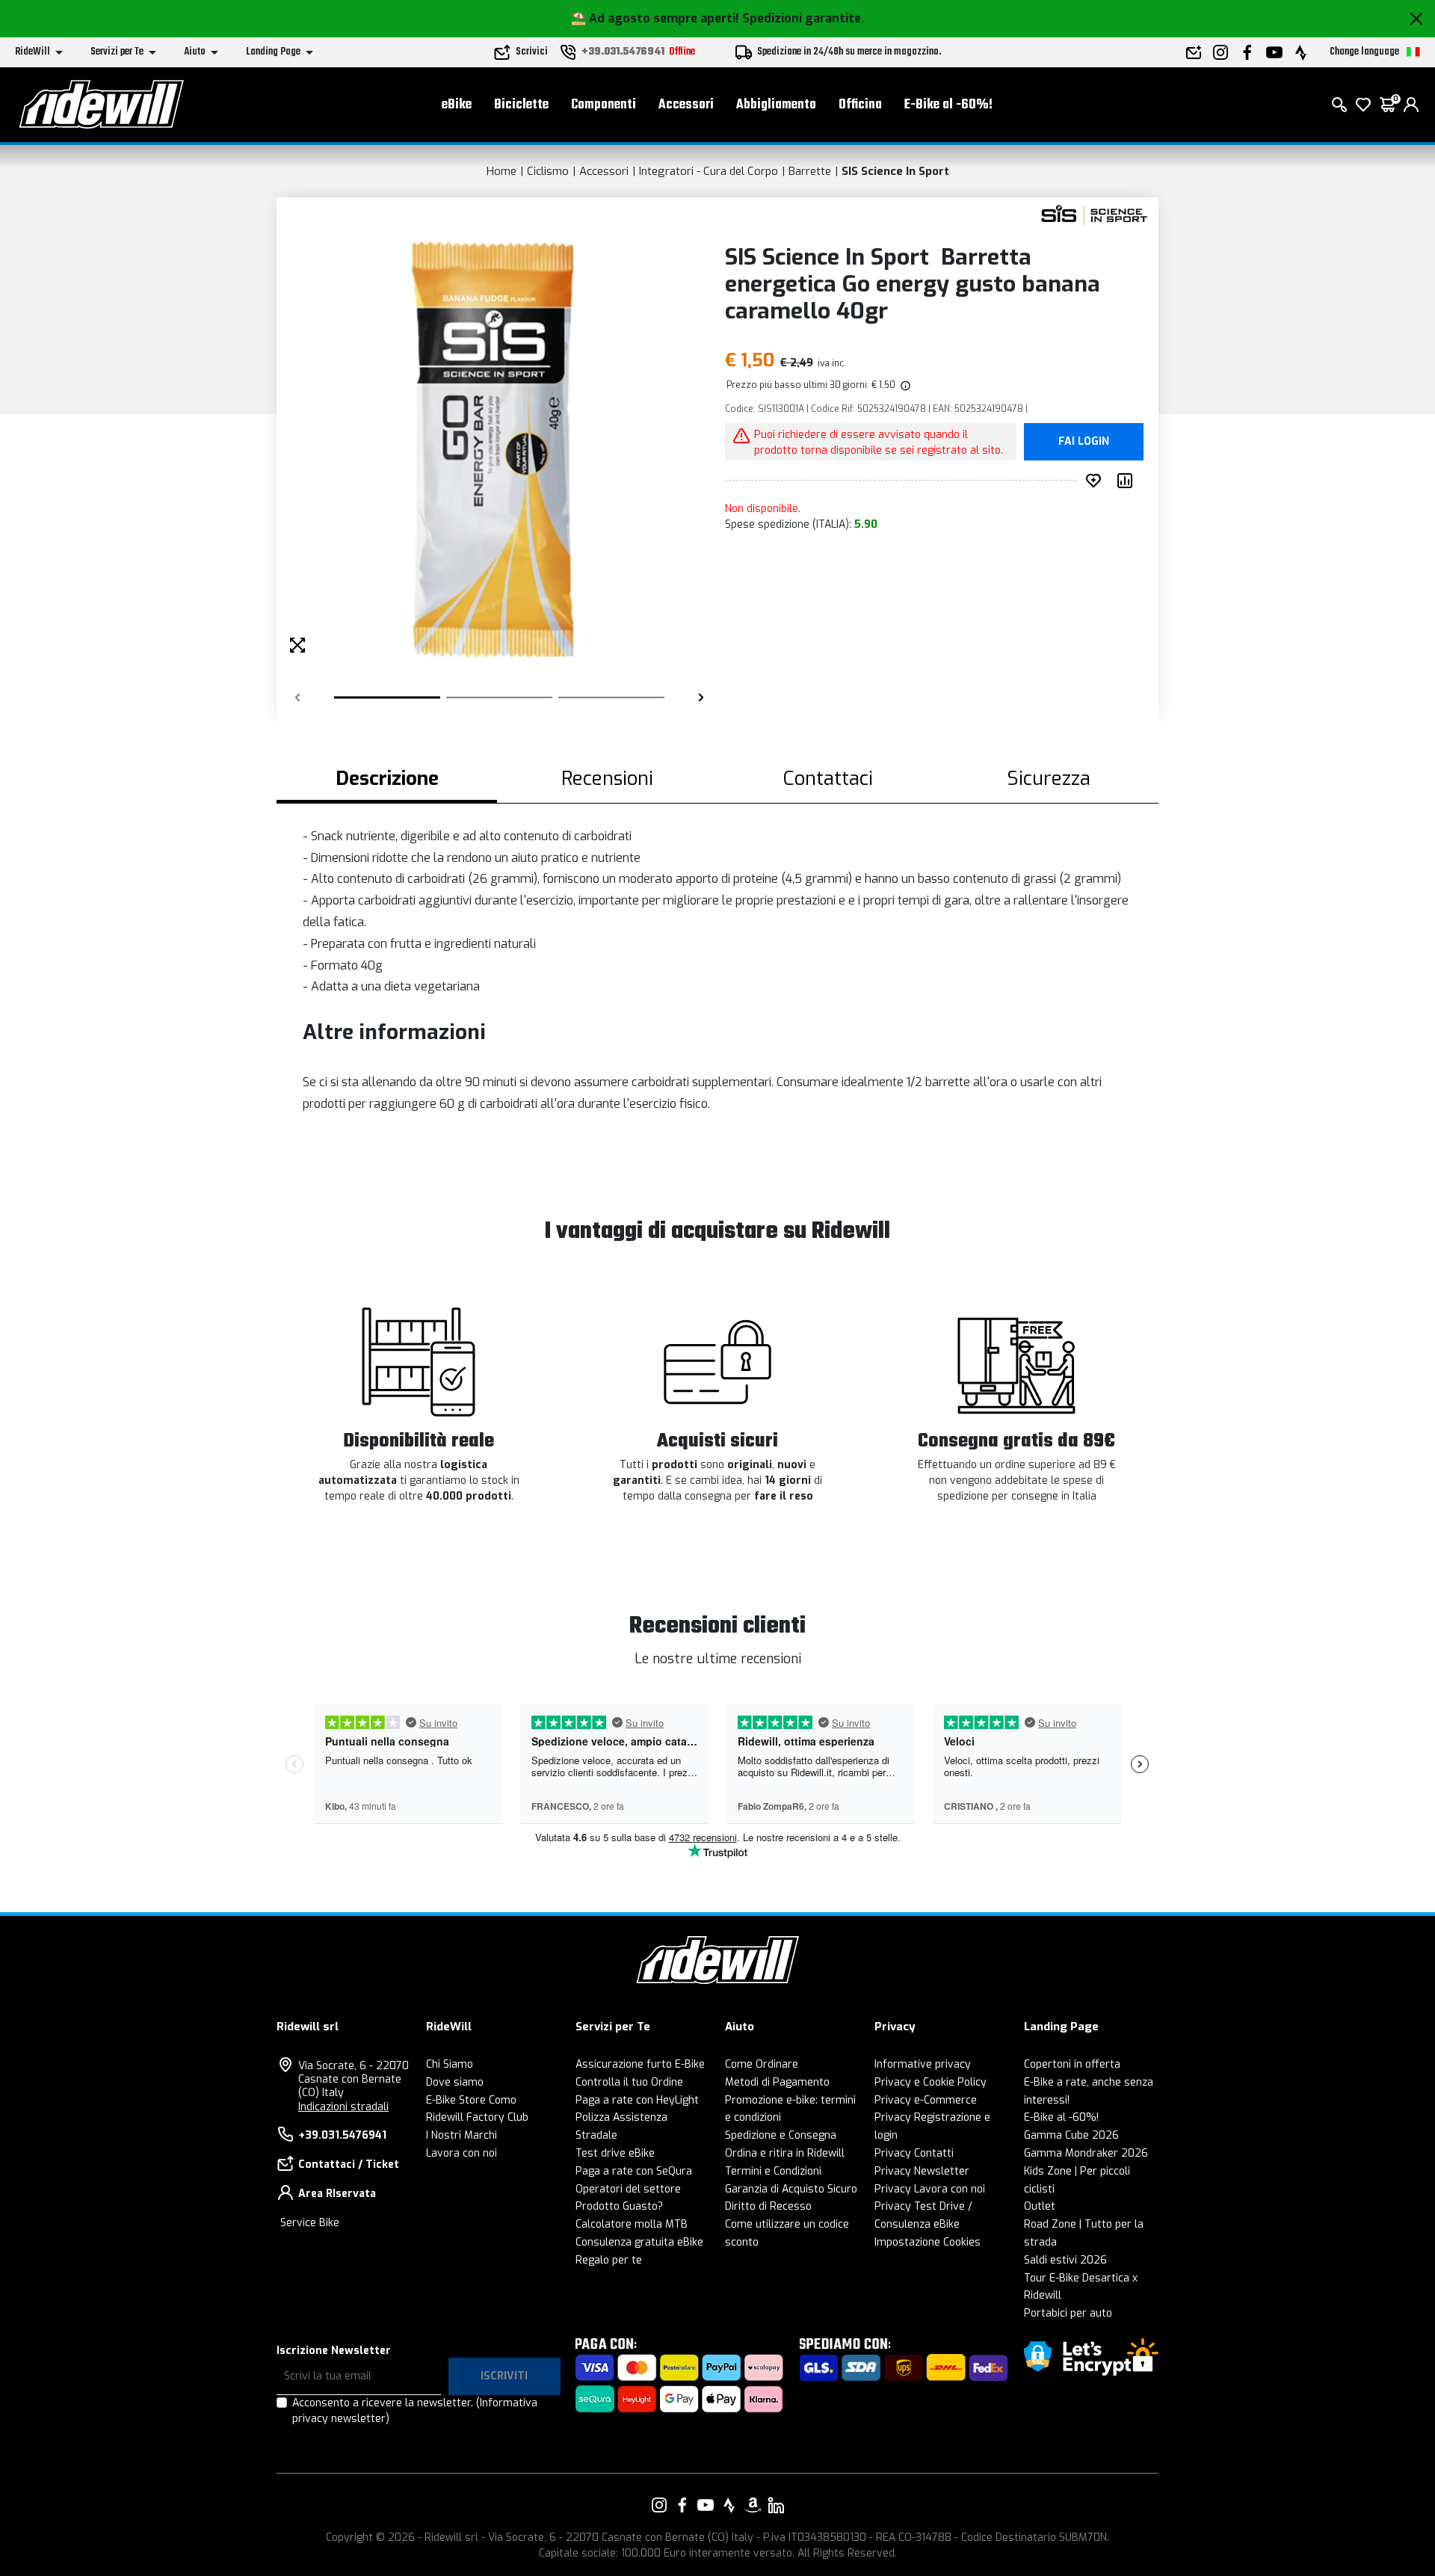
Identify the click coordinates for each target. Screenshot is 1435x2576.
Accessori (686, 105)
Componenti (604, 105)
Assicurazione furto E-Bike (640, 2064)
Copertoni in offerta (1072, 2064)
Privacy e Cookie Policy (931, 2082)
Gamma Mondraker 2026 (1086, 2153)
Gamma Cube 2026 (1071, 2135)
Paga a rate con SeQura (634, 2171)
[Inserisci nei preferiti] (1096, 481)
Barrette (810, 171)
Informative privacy (923, 2064)
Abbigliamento (776, 105)
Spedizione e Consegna (781, 2135)
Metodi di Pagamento (777, 2082)
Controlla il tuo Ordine (629, 2082)
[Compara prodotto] (1128, 481)
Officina (860, 105)
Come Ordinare (762, 2064)
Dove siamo (455, 2082)
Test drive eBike (615, 2153)
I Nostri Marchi (462, 2135)
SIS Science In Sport (895, 171)
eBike (457, 105)
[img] (904, 385)
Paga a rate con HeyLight (637, 2100)
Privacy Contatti (914, 2153)
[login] (1411, 105)
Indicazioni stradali (343, 2107)
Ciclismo (548, 171)
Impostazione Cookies (928, 2242)
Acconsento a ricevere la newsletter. (415, 2411)
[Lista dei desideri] (1363, 105)
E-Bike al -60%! (948, 105)
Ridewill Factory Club (477, 2117)
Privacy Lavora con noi (930, 2189)
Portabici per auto (1068, 2313)
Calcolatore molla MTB (632, 2224)
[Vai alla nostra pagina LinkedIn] (776, 2505)
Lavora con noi (462, 2153)
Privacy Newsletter (922, 2171)
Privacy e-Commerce (926, 2100)
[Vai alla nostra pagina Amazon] (753, 2505)
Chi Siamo (450, 2064)
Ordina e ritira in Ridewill (785, 2153)
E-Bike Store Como (471, 2100)
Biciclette (521, 105)
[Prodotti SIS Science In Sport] (1093, 216)
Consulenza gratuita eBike (639, 2242)
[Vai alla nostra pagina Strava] (729, 2505)
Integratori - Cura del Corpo (709, 171)
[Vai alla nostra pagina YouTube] (706, 2505)
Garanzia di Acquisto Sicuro (791, 2189)
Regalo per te (609, 2260)
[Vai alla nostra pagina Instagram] (659, 2505)
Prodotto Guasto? (619, 2206)
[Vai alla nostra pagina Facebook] (682, 2505)
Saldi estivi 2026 (1065, 2260)
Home (502, 171)
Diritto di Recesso (768, 2206)
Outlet (1040, 2206)
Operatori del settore (628, 2189)
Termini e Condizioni (773, 2171)
